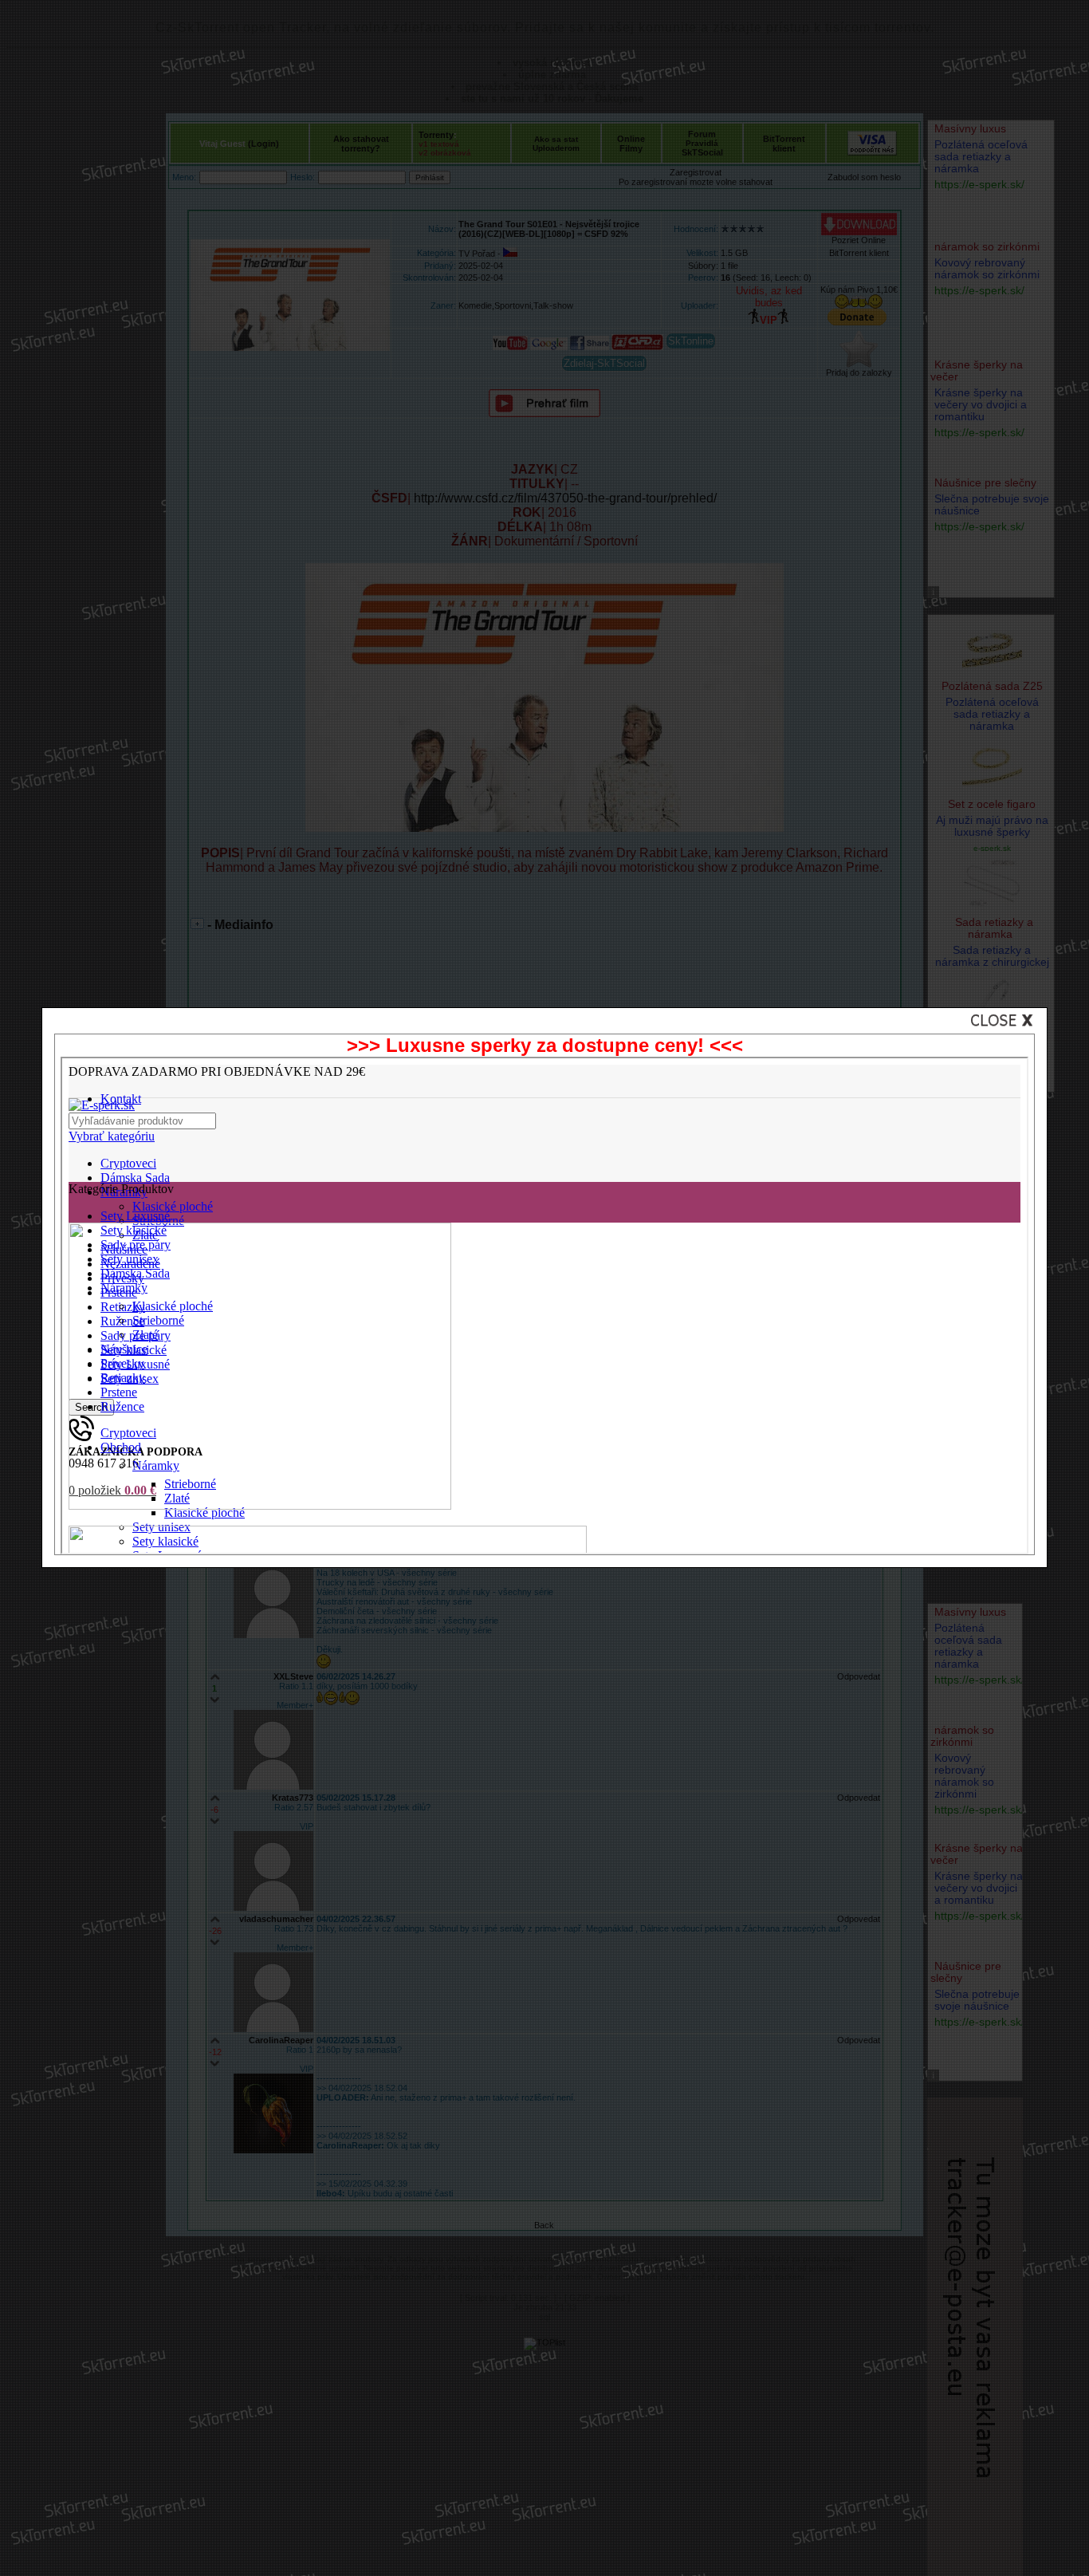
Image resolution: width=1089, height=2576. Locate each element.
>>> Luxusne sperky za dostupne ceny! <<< (545, 1045)
